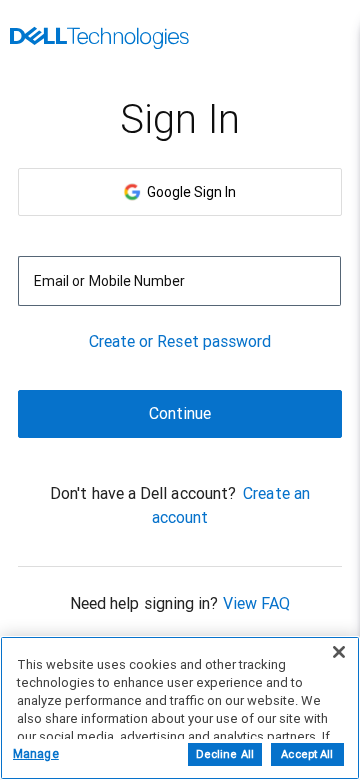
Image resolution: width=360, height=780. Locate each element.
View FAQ (257, 603)
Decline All (225, 754)
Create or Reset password (180, 341)
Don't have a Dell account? (143, 493)
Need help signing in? (144, 603)
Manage (36, 754)
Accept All (307, 754)
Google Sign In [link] (188, 192)
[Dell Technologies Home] (99, 40)
